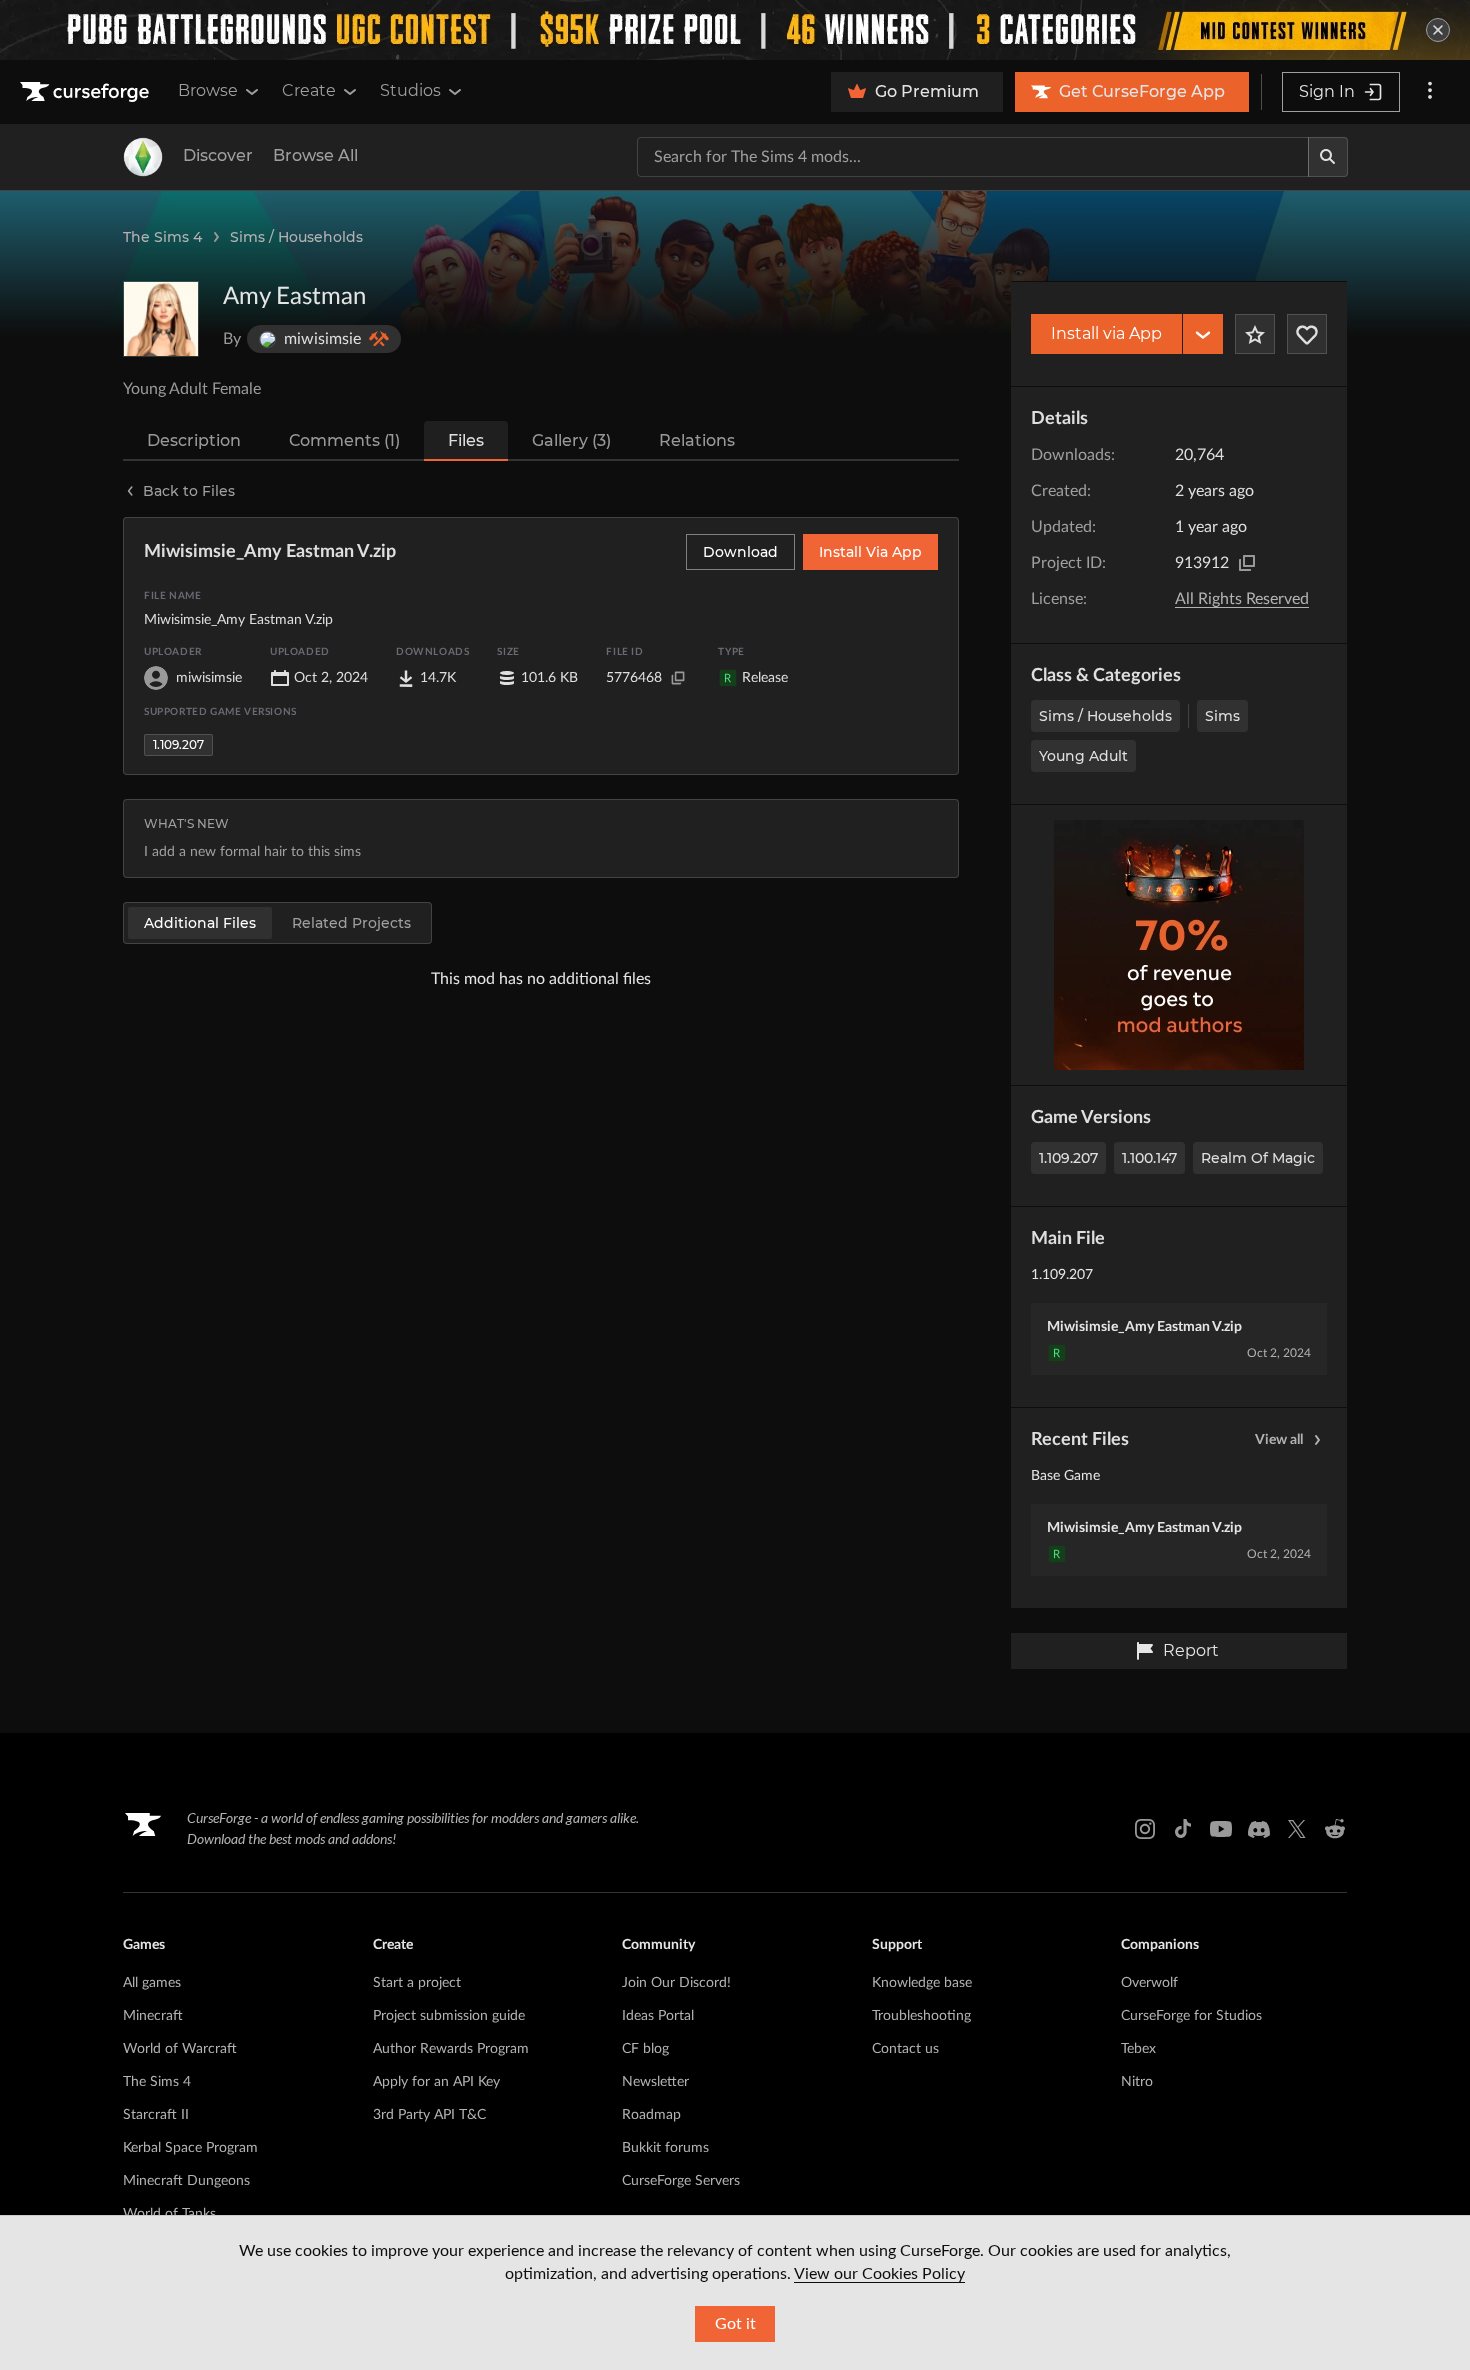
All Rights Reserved (1242, 599)
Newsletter (655, 2082)
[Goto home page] (87, 92)
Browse (208, 90)
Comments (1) (344, 440)
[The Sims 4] (143, 157)
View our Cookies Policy (879, 2274)
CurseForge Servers (681, 2181)
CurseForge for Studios (1191, 2016)
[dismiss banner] (1438, 30)
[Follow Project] (1307, 334)
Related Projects (351, 923)
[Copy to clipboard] (1247, 563)
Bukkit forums (665, 2148)
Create (309, 90)
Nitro (1137, 2082)
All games (152, 1983)
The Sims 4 (162, 237)
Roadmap (651, 2115)
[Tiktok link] (1183, 1829)
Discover (218, 155)
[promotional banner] (735, 30)
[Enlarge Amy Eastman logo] (161, 319)
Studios (410, 90)
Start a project (417, 1983)
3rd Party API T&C (429, 2115)
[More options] (1430, 92)
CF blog (645, 2049)
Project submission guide (449, 2016)
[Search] (1328, 157)
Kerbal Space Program (190, 2148)
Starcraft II (156, 2115)
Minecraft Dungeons (186, 2181)
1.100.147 (1149, 1158)
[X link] (1297, 1829)
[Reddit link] (1335, 1829)
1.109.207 (1068, 1158)
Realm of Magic (1258, 1158)
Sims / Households (296, 237)
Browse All (315, 155)
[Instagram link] (1145, 1829)
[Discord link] (1259, 1829)
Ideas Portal (658, 2016)
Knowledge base (922, 1983)
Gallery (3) (571, 440)
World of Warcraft (180, 2049)
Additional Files (200, 923)
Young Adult (1083, 756)
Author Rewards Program (451, 2049)
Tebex (1138, 2049)
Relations (697, 440)
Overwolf (1149, 1983)
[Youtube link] (1221, 1829)
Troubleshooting (921, 2016)
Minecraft (153, 2016)
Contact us (905, 2049)
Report (1191, 1650)
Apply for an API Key (436, 2082)
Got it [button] (735, 2324)
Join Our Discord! (676, 1983)
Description (194, 440)
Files (466, 440)
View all (1279, 1440)
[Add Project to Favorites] (1255, 334)
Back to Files (189, 491)
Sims (1222, 716)
